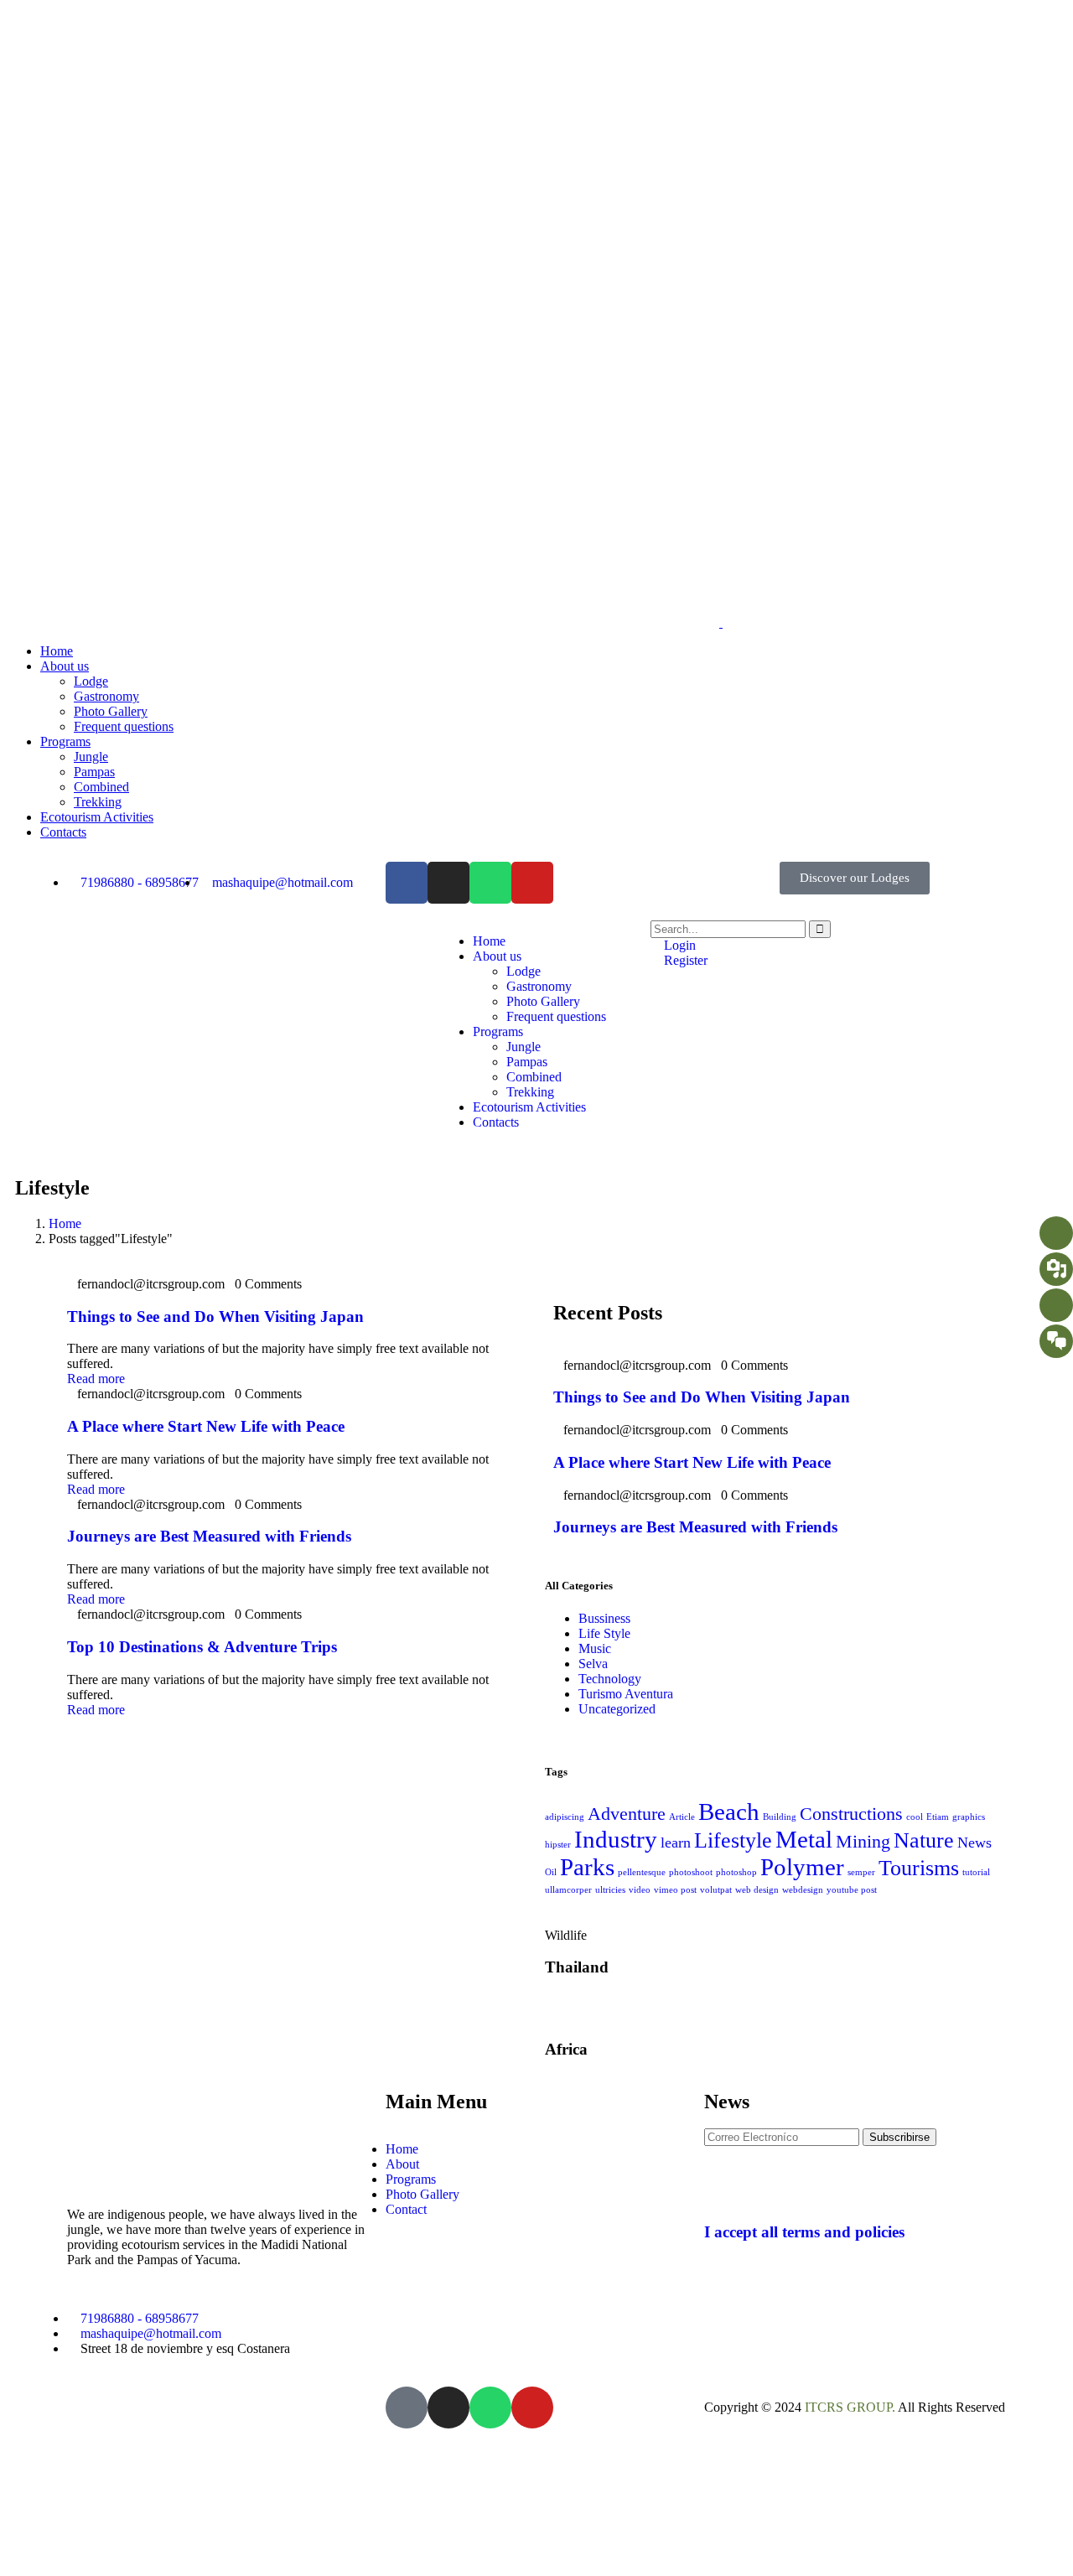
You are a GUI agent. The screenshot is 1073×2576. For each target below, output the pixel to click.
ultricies (610, 1890)
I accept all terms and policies (804, 2232)
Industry (616, 1839)
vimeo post (675, 1890)
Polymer (802, 1867)
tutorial (976, 1872)
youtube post (852, 1890)
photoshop (736, 1872)
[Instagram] (448, 883)
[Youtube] (532, 883)
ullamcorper (568, 1890)
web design (757, 1890)
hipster (558, 1845)
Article (682, 1817)
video (640, 1890)
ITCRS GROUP (848, 2407)
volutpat (716, 1890)
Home (65, 1223)
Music (595, 1648)
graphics (969, 1817)
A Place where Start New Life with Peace (206, 1426)
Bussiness (604, 1618)
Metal (804, 1839)
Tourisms (919, 1868)
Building (780, 1817)
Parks (587, 1867)
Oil (551, 1872)
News (975, 1843)
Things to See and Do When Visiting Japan (215, 1317)
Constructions (851, 1814)
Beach (729, 1811)
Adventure (627, 1814)
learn (676, 1843)
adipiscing (565, 1817)
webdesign (803, 1890)
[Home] (325, 1000)
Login (678, 945)
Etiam (938, 1817)
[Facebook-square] (407, 2408)
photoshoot (691, 1872)
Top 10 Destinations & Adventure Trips (202, 1647)
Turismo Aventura (626, 1694)
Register (684, 960)
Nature (924, 1840)
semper (861, 1872)
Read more (96, 1379)
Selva (593, 1664)
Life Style (604, 1633)
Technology (610, 1679)
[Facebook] (407, 883)
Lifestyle (733, 1840)
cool (915, 1817)
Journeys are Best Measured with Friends (209, 1536)
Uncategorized (617, 1709)
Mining (863, 1841)
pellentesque (642, 1872)
